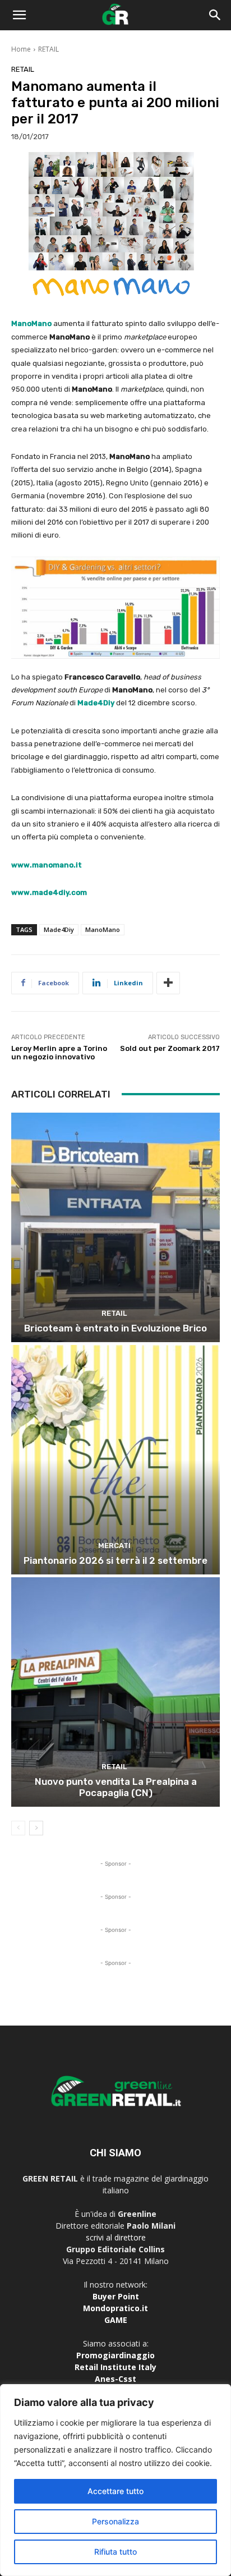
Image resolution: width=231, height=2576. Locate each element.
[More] (168, 983)
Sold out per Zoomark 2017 (170, 1048)
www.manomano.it (47, 865)
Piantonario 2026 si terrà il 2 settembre (115, 1560)
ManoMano (103, 929)
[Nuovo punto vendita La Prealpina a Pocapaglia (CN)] (115, 1692)
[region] (115, 2480)
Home (21, 49)
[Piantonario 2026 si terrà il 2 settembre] (115, 1460)
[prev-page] (18, 1828)
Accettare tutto (115, 2491)
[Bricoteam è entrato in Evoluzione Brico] (115, 1227)
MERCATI (114, 1546)
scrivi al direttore (116, 2237)
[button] (19, 15)
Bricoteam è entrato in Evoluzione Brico (115, 1328)
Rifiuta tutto (115, 2552)
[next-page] (36, 1828)
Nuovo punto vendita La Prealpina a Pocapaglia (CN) (116, 1787)
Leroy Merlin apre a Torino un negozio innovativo (59, 1053)
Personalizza (115, 2521)
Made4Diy (59, 929)
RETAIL (48, 49)
